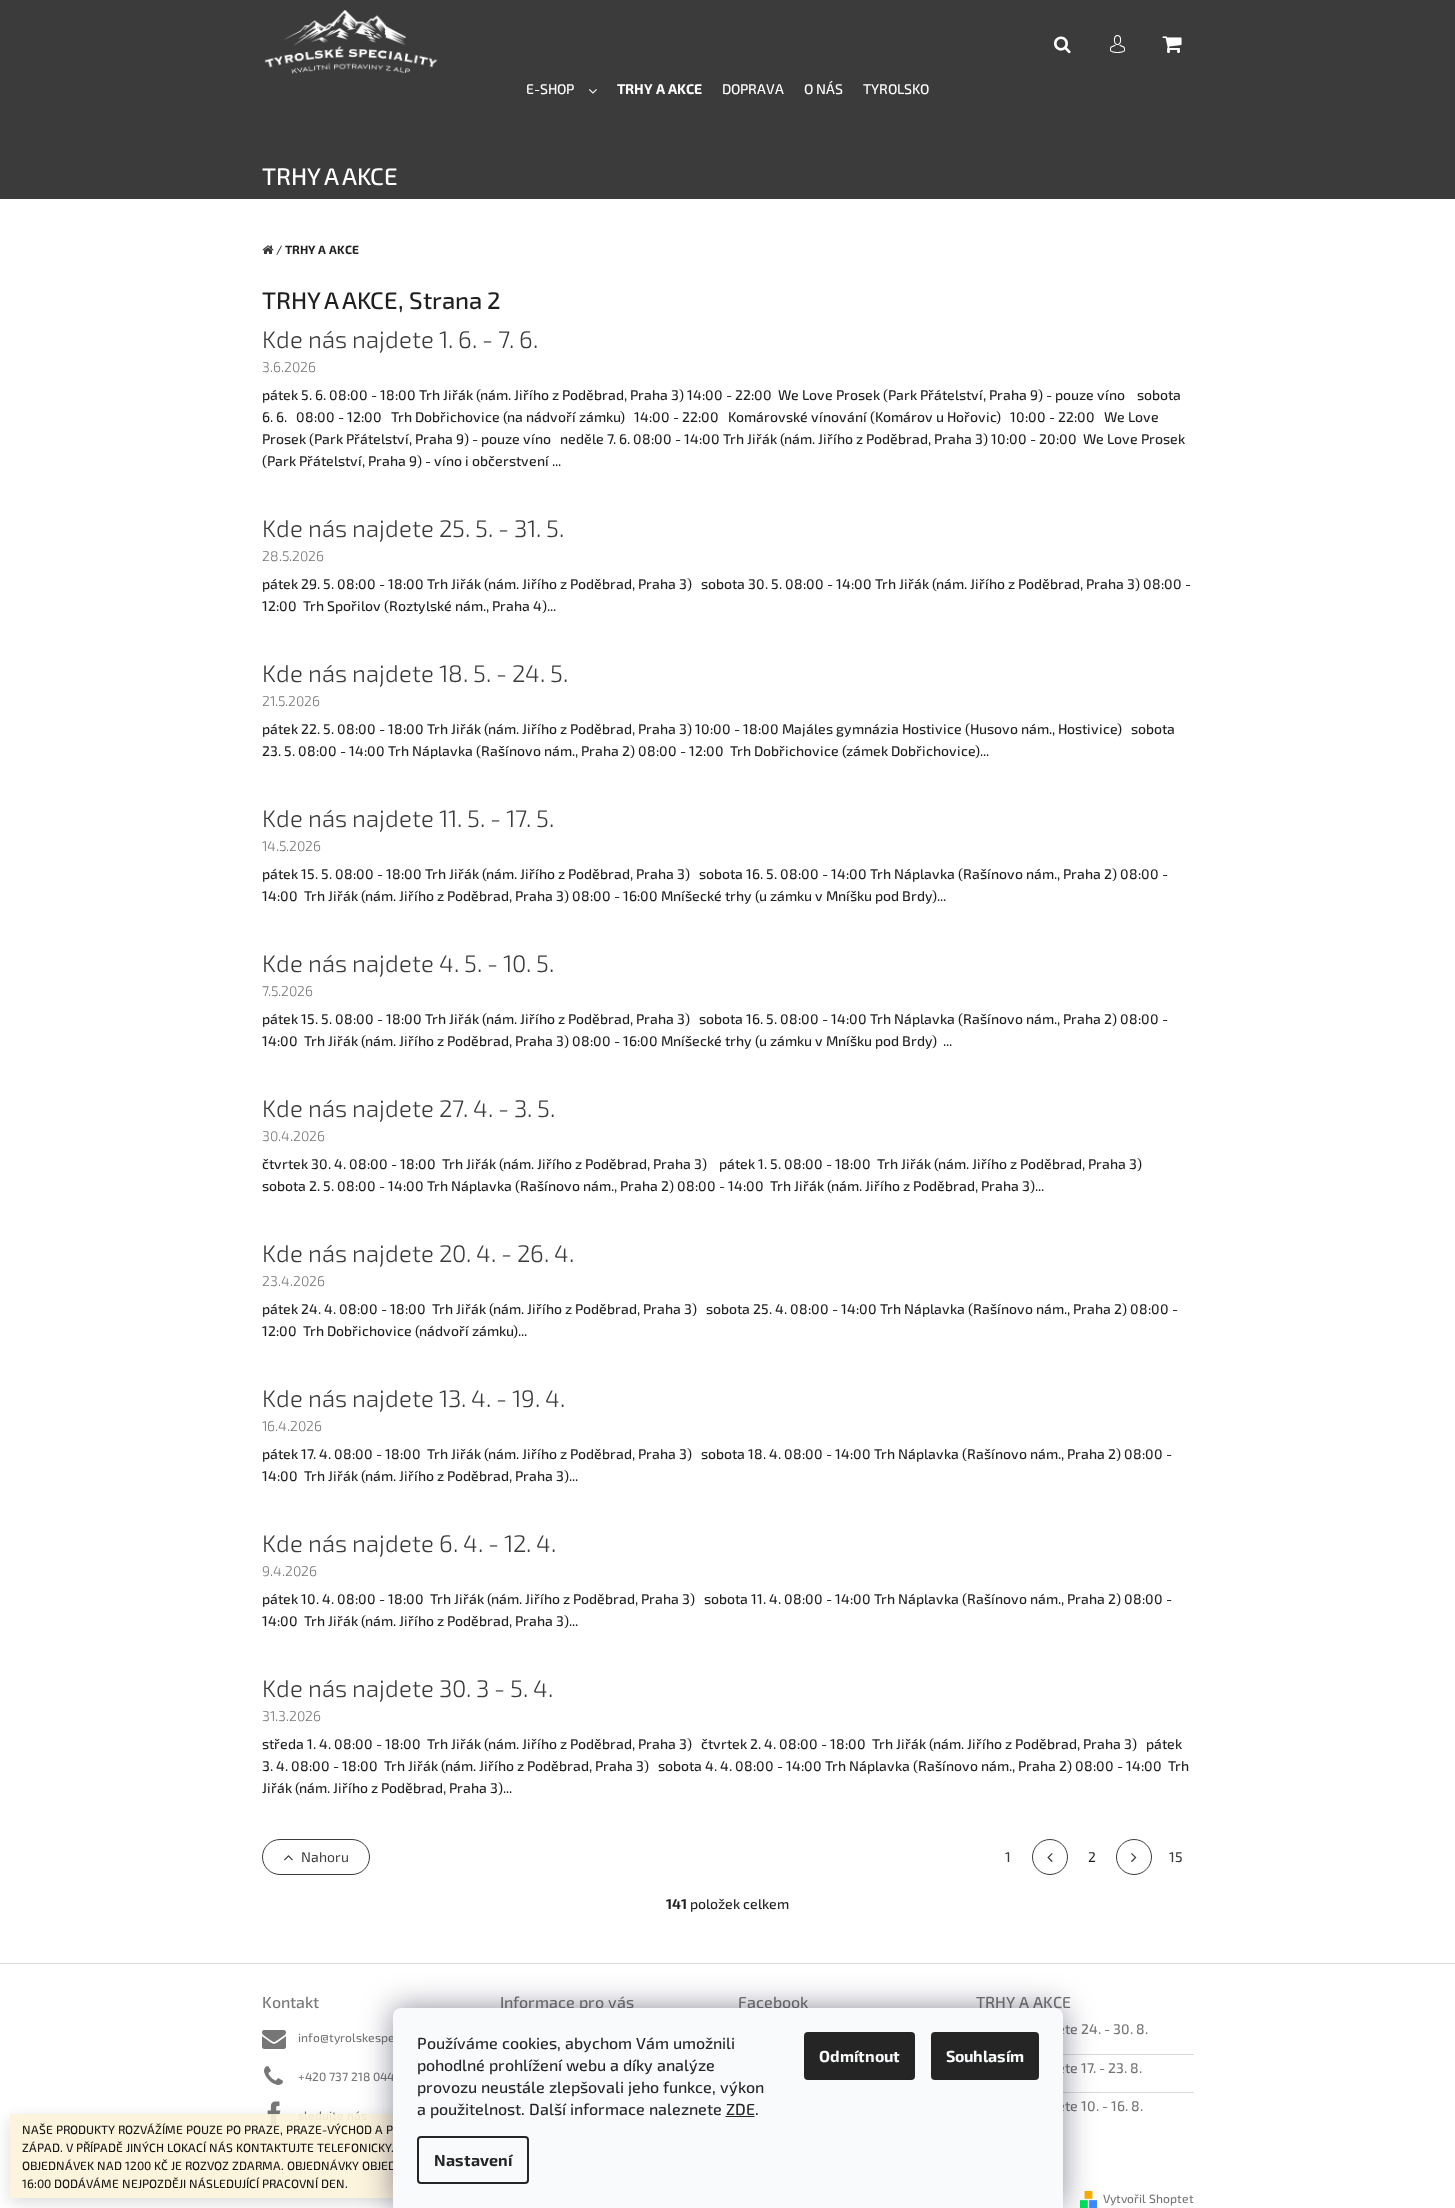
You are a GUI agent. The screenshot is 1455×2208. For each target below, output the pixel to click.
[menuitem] (561, 87)
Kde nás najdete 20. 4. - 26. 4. (418, 1252)
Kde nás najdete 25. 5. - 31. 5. (413, 527)
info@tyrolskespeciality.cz (371, 2037)
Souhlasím (985, 2055)
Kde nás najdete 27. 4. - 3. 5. (408, 1107)
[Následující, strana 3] (1134, 1857)
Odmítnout (859, 2055)
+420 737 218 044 (346, 2076)
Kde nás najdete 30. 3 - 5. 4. (407, 1687)
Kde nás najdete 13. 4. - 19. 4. (413, 1397)
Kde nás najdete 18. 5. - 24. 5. (415, 672)
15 (1176, 1856)
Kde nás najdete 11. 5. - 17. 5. (408, 817)
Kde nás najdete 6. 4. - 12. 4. (409, 1542)
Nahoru (325, 1856)
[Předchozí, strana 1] (1050, 1857)
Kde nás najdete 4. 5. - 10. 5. (408, 962)
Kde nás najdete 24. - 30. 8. (1062, 2028)
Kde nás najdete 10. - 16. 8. (1059, 2105)
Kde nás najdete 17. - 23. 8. (1059, 2067)
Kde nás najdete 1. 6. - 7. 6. (400, 338)
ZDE (740, 2108)
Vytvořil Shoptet (1148, 2198)
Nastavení (473, 2159)
